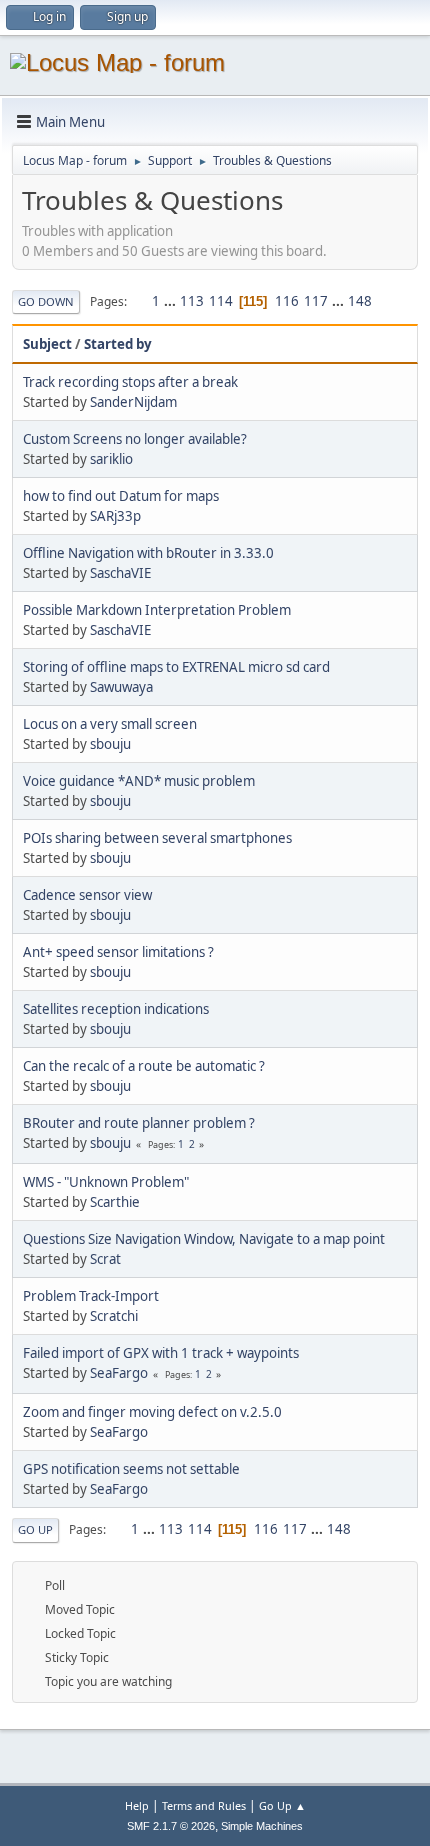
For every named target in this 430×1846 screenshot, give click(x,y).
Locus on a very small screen (110, 724)
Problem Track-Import (91, 1296)
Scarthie (115, 1202)
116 (287, 301)
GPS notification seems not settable (131, 1469)
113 (192, 301)
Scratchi (114, 1316)
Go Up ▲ (282, 1805)
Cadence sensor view (87, 895)
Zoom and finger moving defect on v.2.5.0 (152, 1412)
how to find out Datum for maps (121, 496)
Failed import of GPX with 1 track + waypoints (161, 1353)
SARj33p (115, 516)
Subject (47, 344)
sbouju (110, 744)
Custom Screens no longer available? (135, 439)
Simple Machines (262, 1826)
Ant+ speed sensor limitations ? (118, 952)
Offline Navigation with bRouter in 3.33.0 (148, 553)
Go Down (46, 301)
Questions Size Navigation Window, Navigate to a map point (204, 1239)
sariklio (111, 459)
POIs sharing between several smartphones (157, 838)
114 (221, 301)
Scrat (105, 1259)
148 (360, 301)
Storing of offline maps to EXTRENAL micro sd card (176, 667)
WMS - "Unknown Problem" (106, 1182)
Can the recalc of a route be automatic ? (144, 1066)
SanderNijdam (133, 402)
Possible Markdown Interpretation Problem (157, 610)
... (171, 301)
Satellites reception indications (116, 1009)
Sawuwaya (121, 687)
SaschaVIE (120, 573)
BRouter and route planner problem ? (139, 1123)
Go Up (35, 1529)
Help (137, 1805)
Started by (118, 344)
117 (316, 301)
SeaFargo (119, 1373)
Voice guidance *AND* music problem (139, 781)
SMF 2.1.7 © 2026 (171, 1826)
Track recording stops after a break (130, 382)
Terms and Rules (204, 1805)
